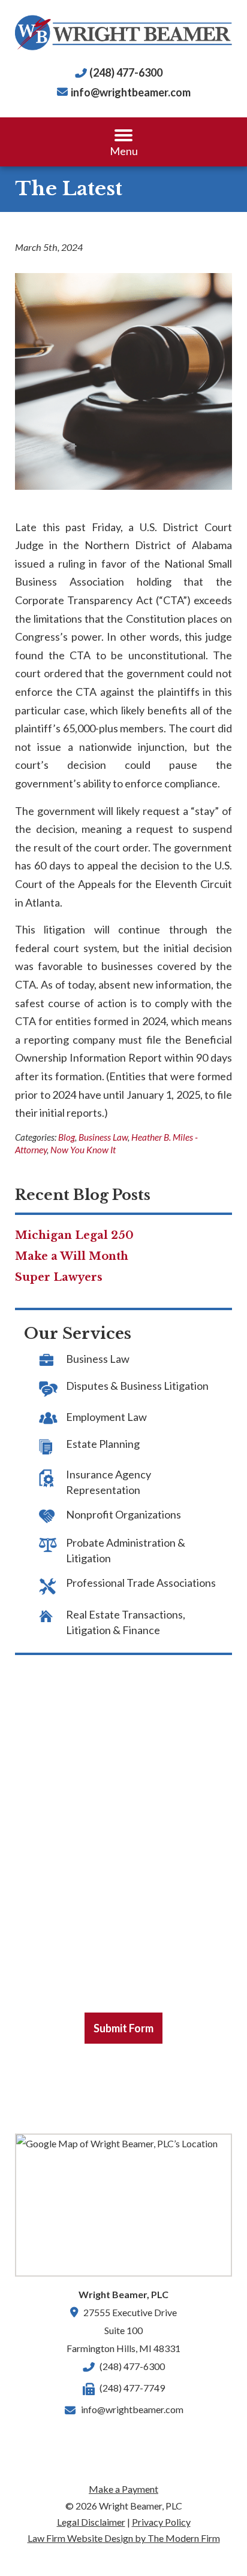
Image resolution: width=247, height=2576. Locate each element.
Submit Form (123, 2028)
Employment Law (106, 1417)
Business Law (103, 1137)
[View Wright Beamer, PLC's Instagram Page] (159, 2438)
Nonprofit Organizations (123, 1514)
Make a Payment (123, 2489)
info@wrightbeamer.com (131, 92)
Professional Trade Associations (141, 1583)
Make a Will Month (72, 1256)
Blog (67, 1137)
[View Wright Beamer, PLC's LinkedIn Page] (112, 2438)
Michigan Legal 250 (74, 1235)
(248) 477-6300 (126, 72)
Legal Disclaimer (91, 2522)
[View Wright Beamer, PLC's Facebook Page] (89, 2438)
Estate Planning (103, 1444)
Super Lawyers (59, 1277)
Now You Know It (83, 1150)
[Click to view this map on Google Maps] (123, 2205)
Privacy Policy (161, 2522)
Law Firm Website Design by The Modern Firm (124, 2538)
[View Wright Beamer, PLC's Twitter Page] (135, 2438)
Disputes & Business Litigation (137, 1386)
